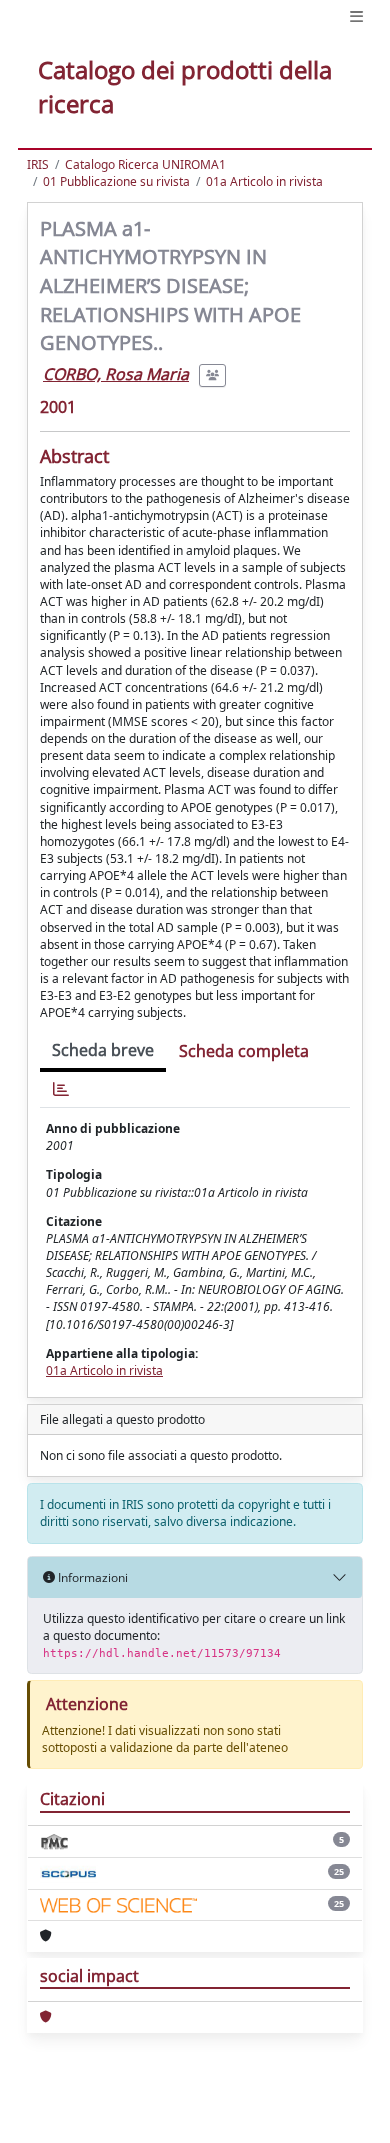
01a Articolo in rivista (264, 181)
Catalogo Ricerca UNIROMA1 (145, 164)
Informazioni (91, 1577)
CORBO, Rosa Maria (116, 374)
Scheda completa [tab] (244, 1051)
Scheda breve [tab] (103, 1050)
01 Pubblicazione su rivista (116, 181)
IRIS (38, 164)
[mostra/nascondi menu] (356, 16)
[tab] (61, 1089)
